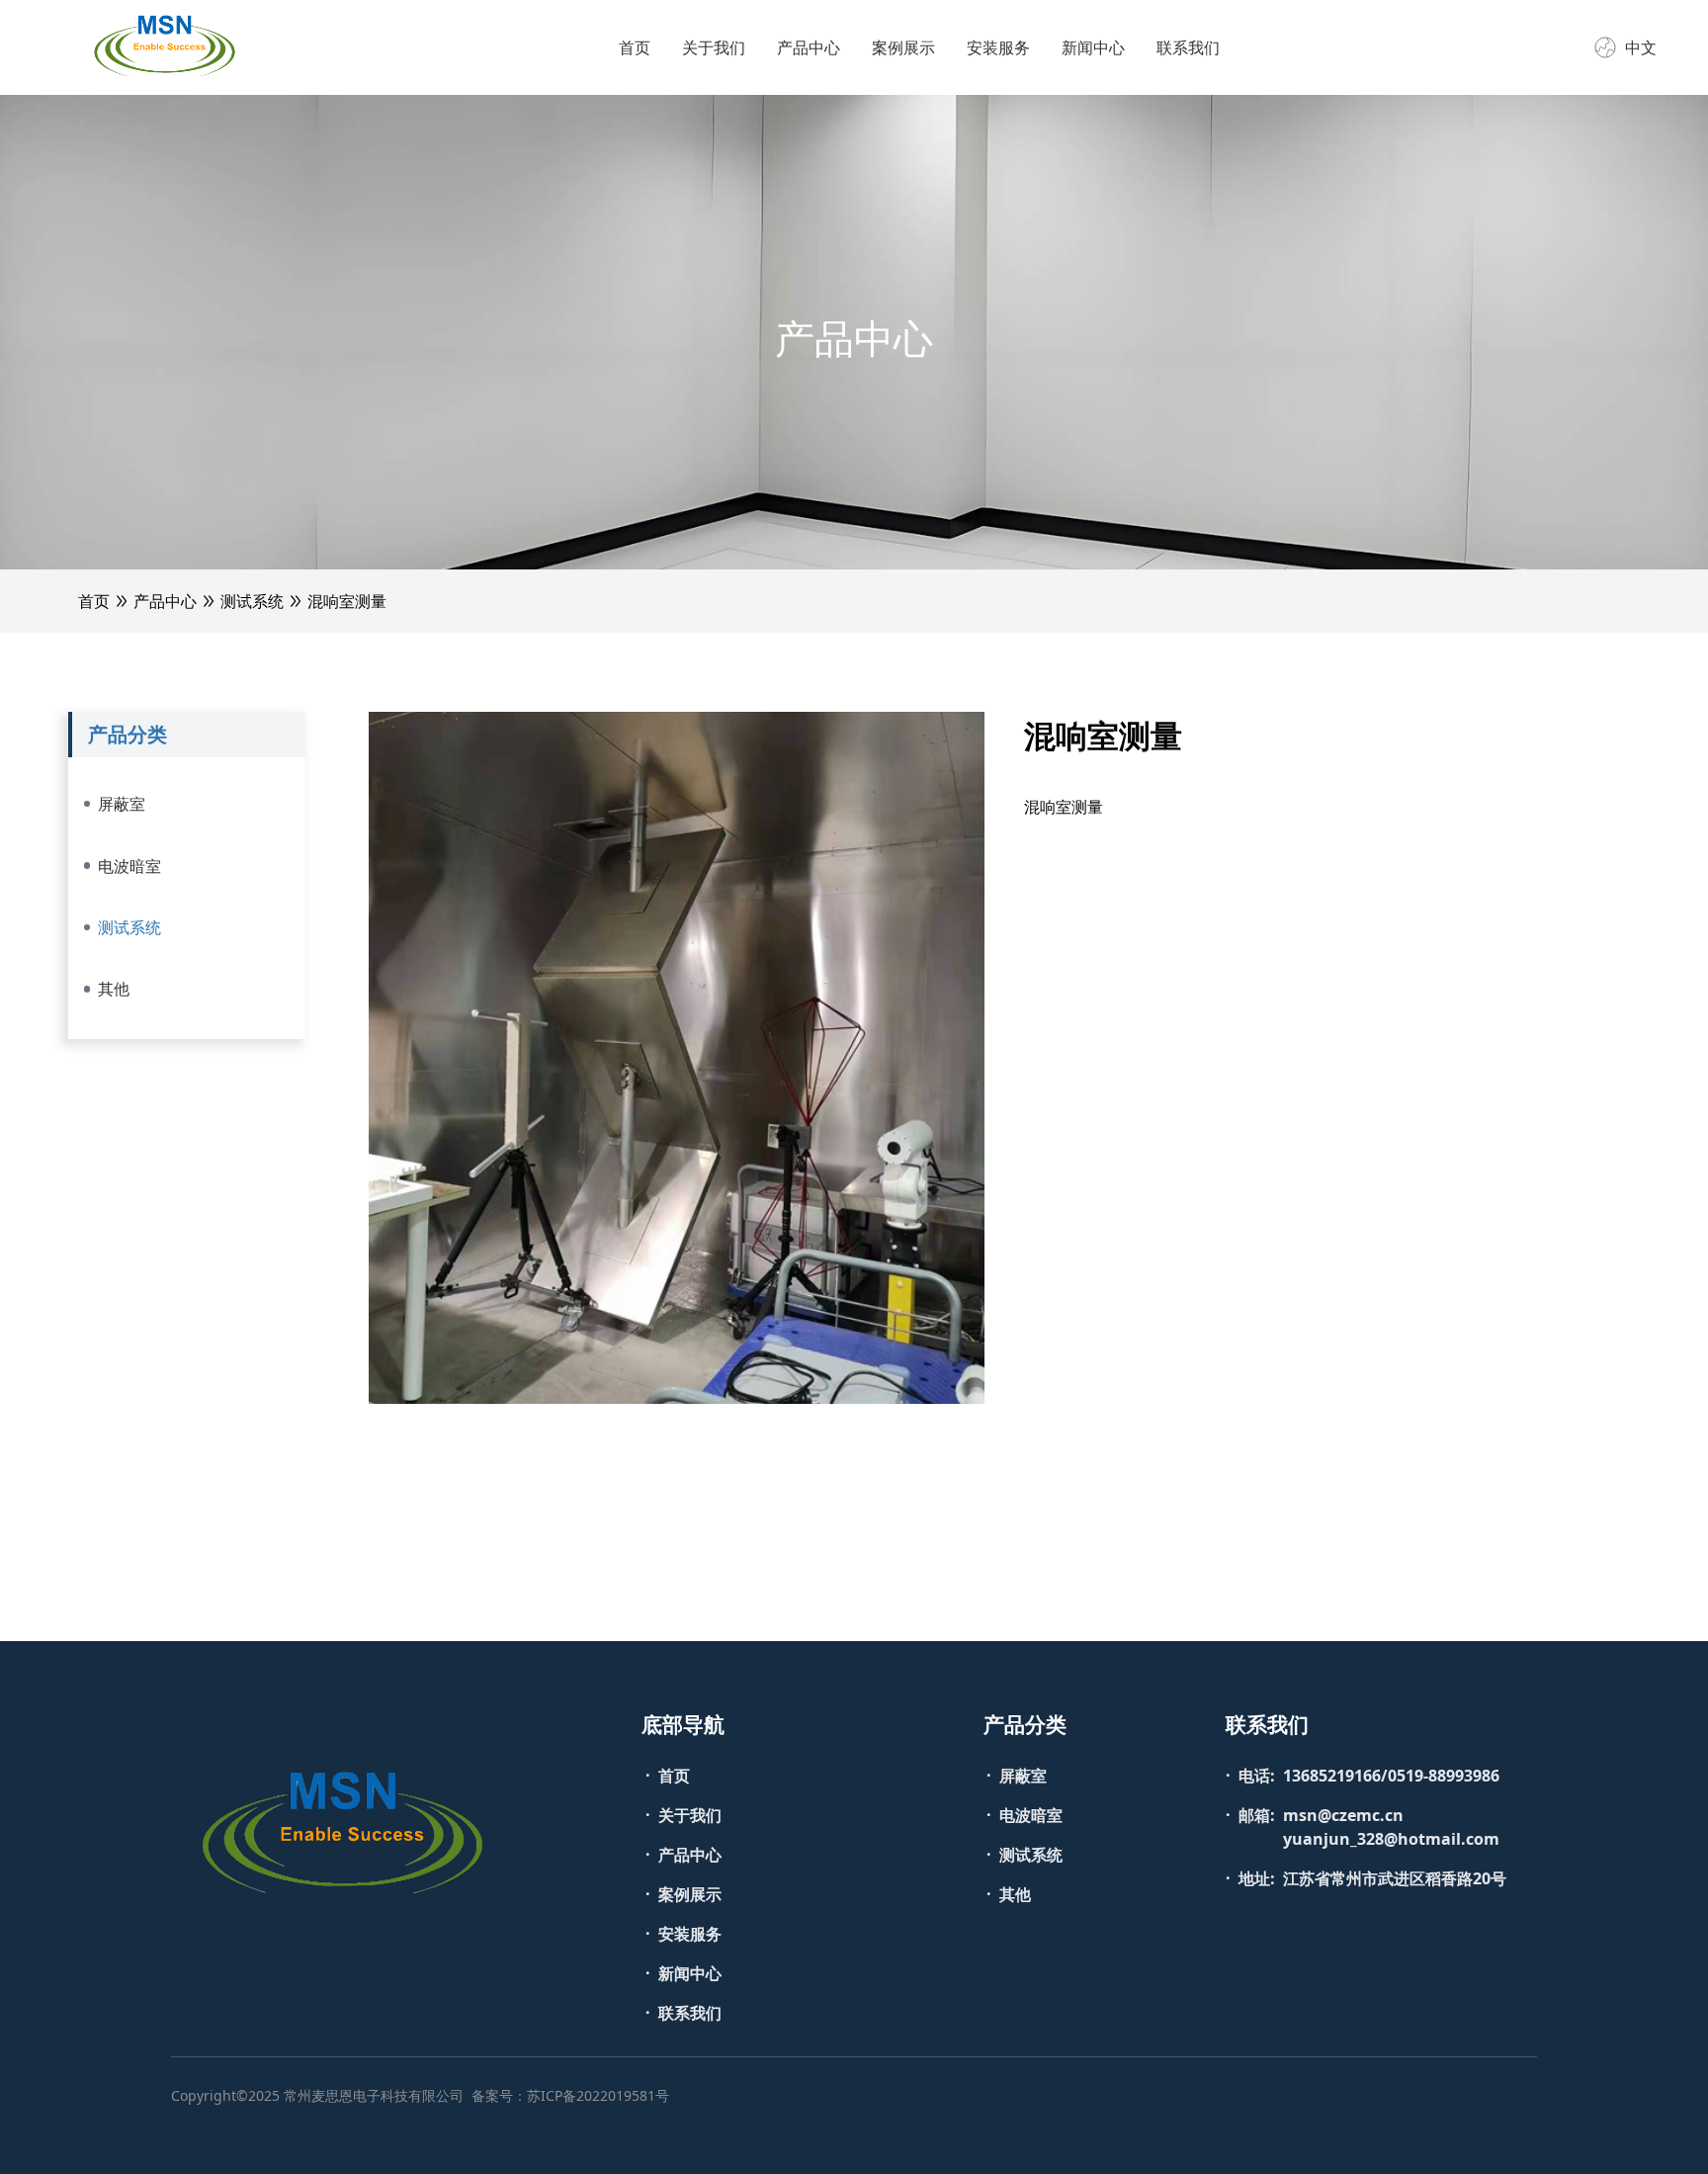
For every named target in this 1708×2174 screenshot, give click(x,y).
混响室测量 (347, 601)
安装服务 (998, 47)
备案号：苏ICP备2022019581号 (570, 2095)
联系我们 (1188, 47)
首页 (635, 47)
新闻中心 (1093, 47)
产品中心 (809, 47)
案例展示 (903, 47)
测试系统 (252, 601)
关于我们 (714, 47)
